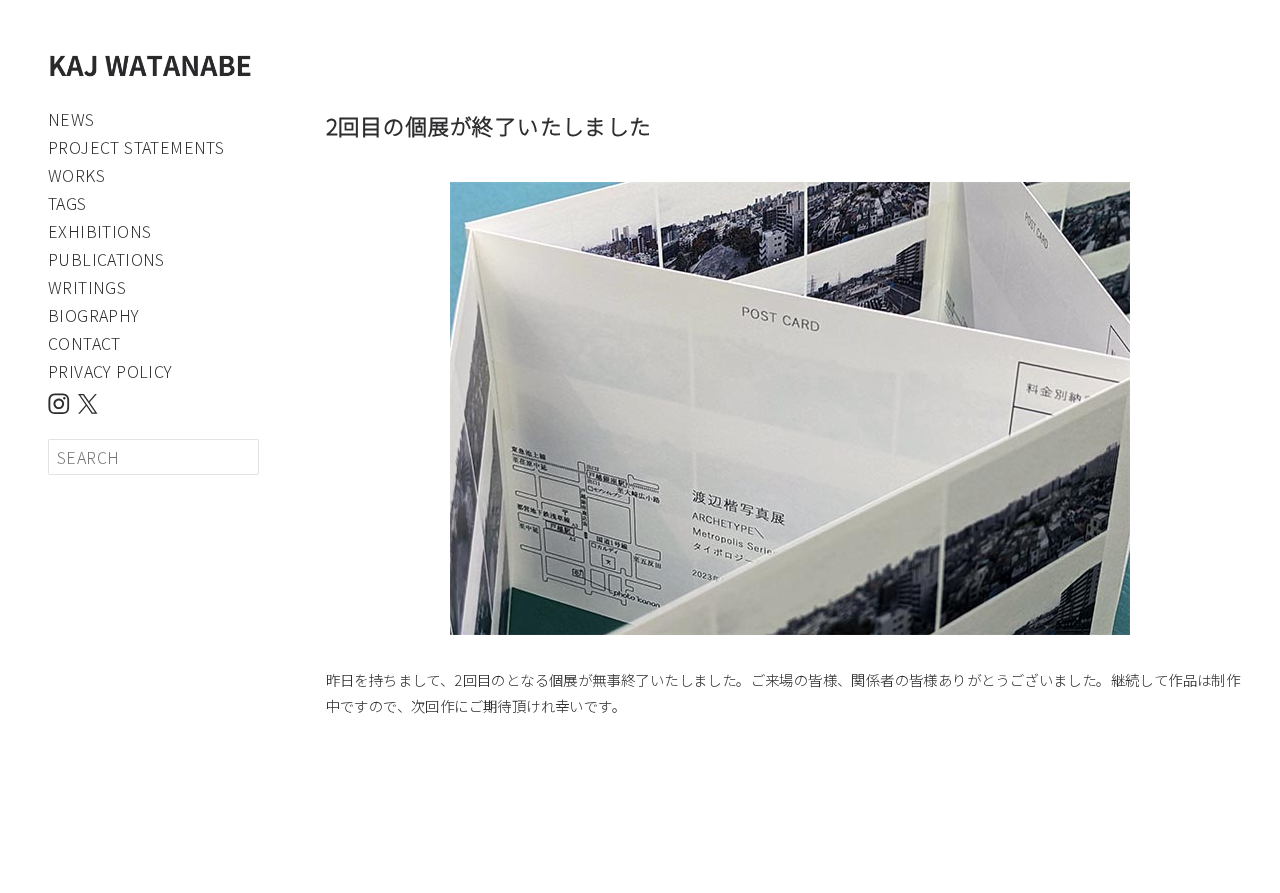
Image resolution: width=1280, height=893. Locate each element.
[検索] (241, 457)
